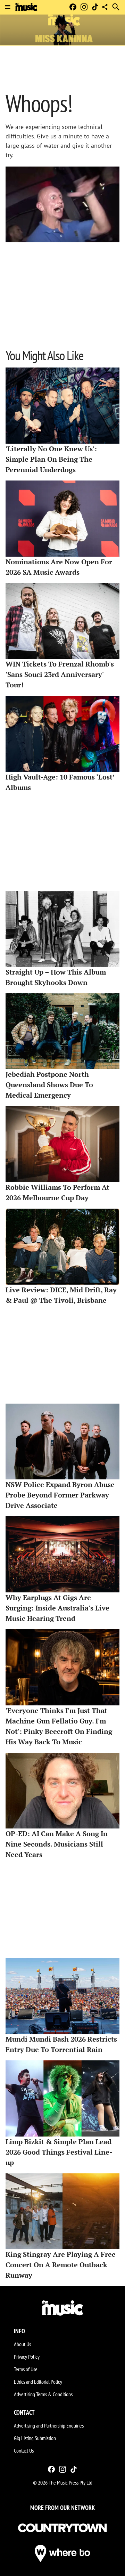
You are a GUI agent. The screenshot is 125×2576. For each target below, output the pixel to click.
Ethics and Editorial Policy (38, 2382)
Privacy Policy (27, 2357)
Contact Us (24, 2450)
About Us (22, 2344)
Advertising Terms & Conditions (43, 2394)
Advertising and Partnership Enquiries (49, 2425)
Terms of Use (26, 2369)
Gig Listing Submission (35, 2438)
